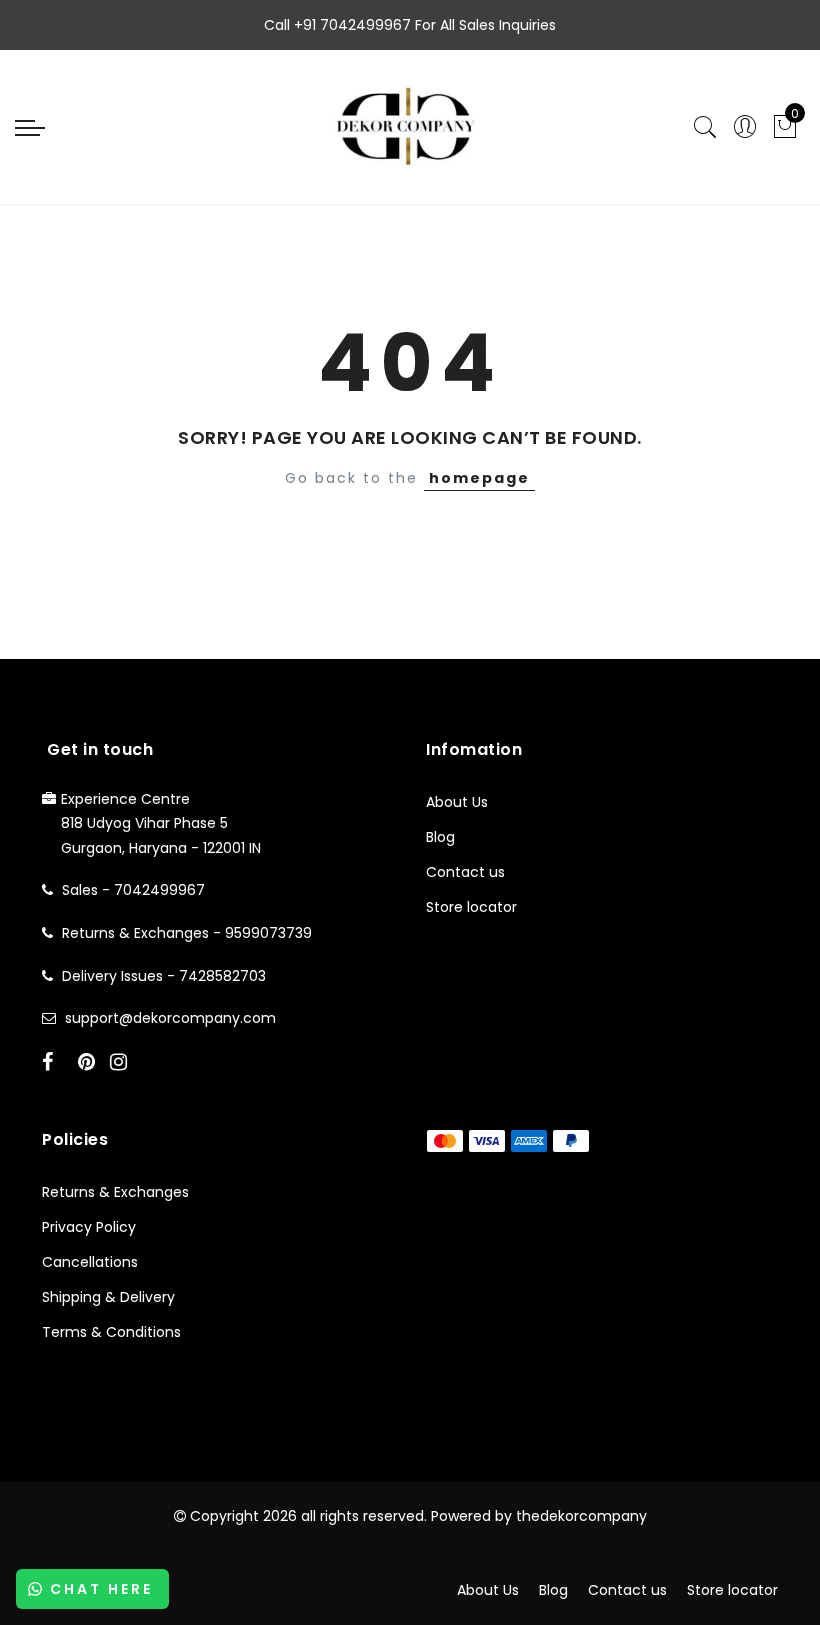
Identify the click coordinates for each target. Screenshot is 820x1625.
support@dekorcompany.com (170, 1018)
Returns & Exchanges (115, 1192)
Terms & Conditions (111, 1332)
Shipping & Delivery (108, 1297)
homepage (479, 478)
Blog (440, 837)
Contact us (465, 872)
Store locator (471, 907)
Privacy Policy (89, 1227)
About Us (457, 802)
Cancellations (90, 1262)
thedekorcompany (581, 1516)
